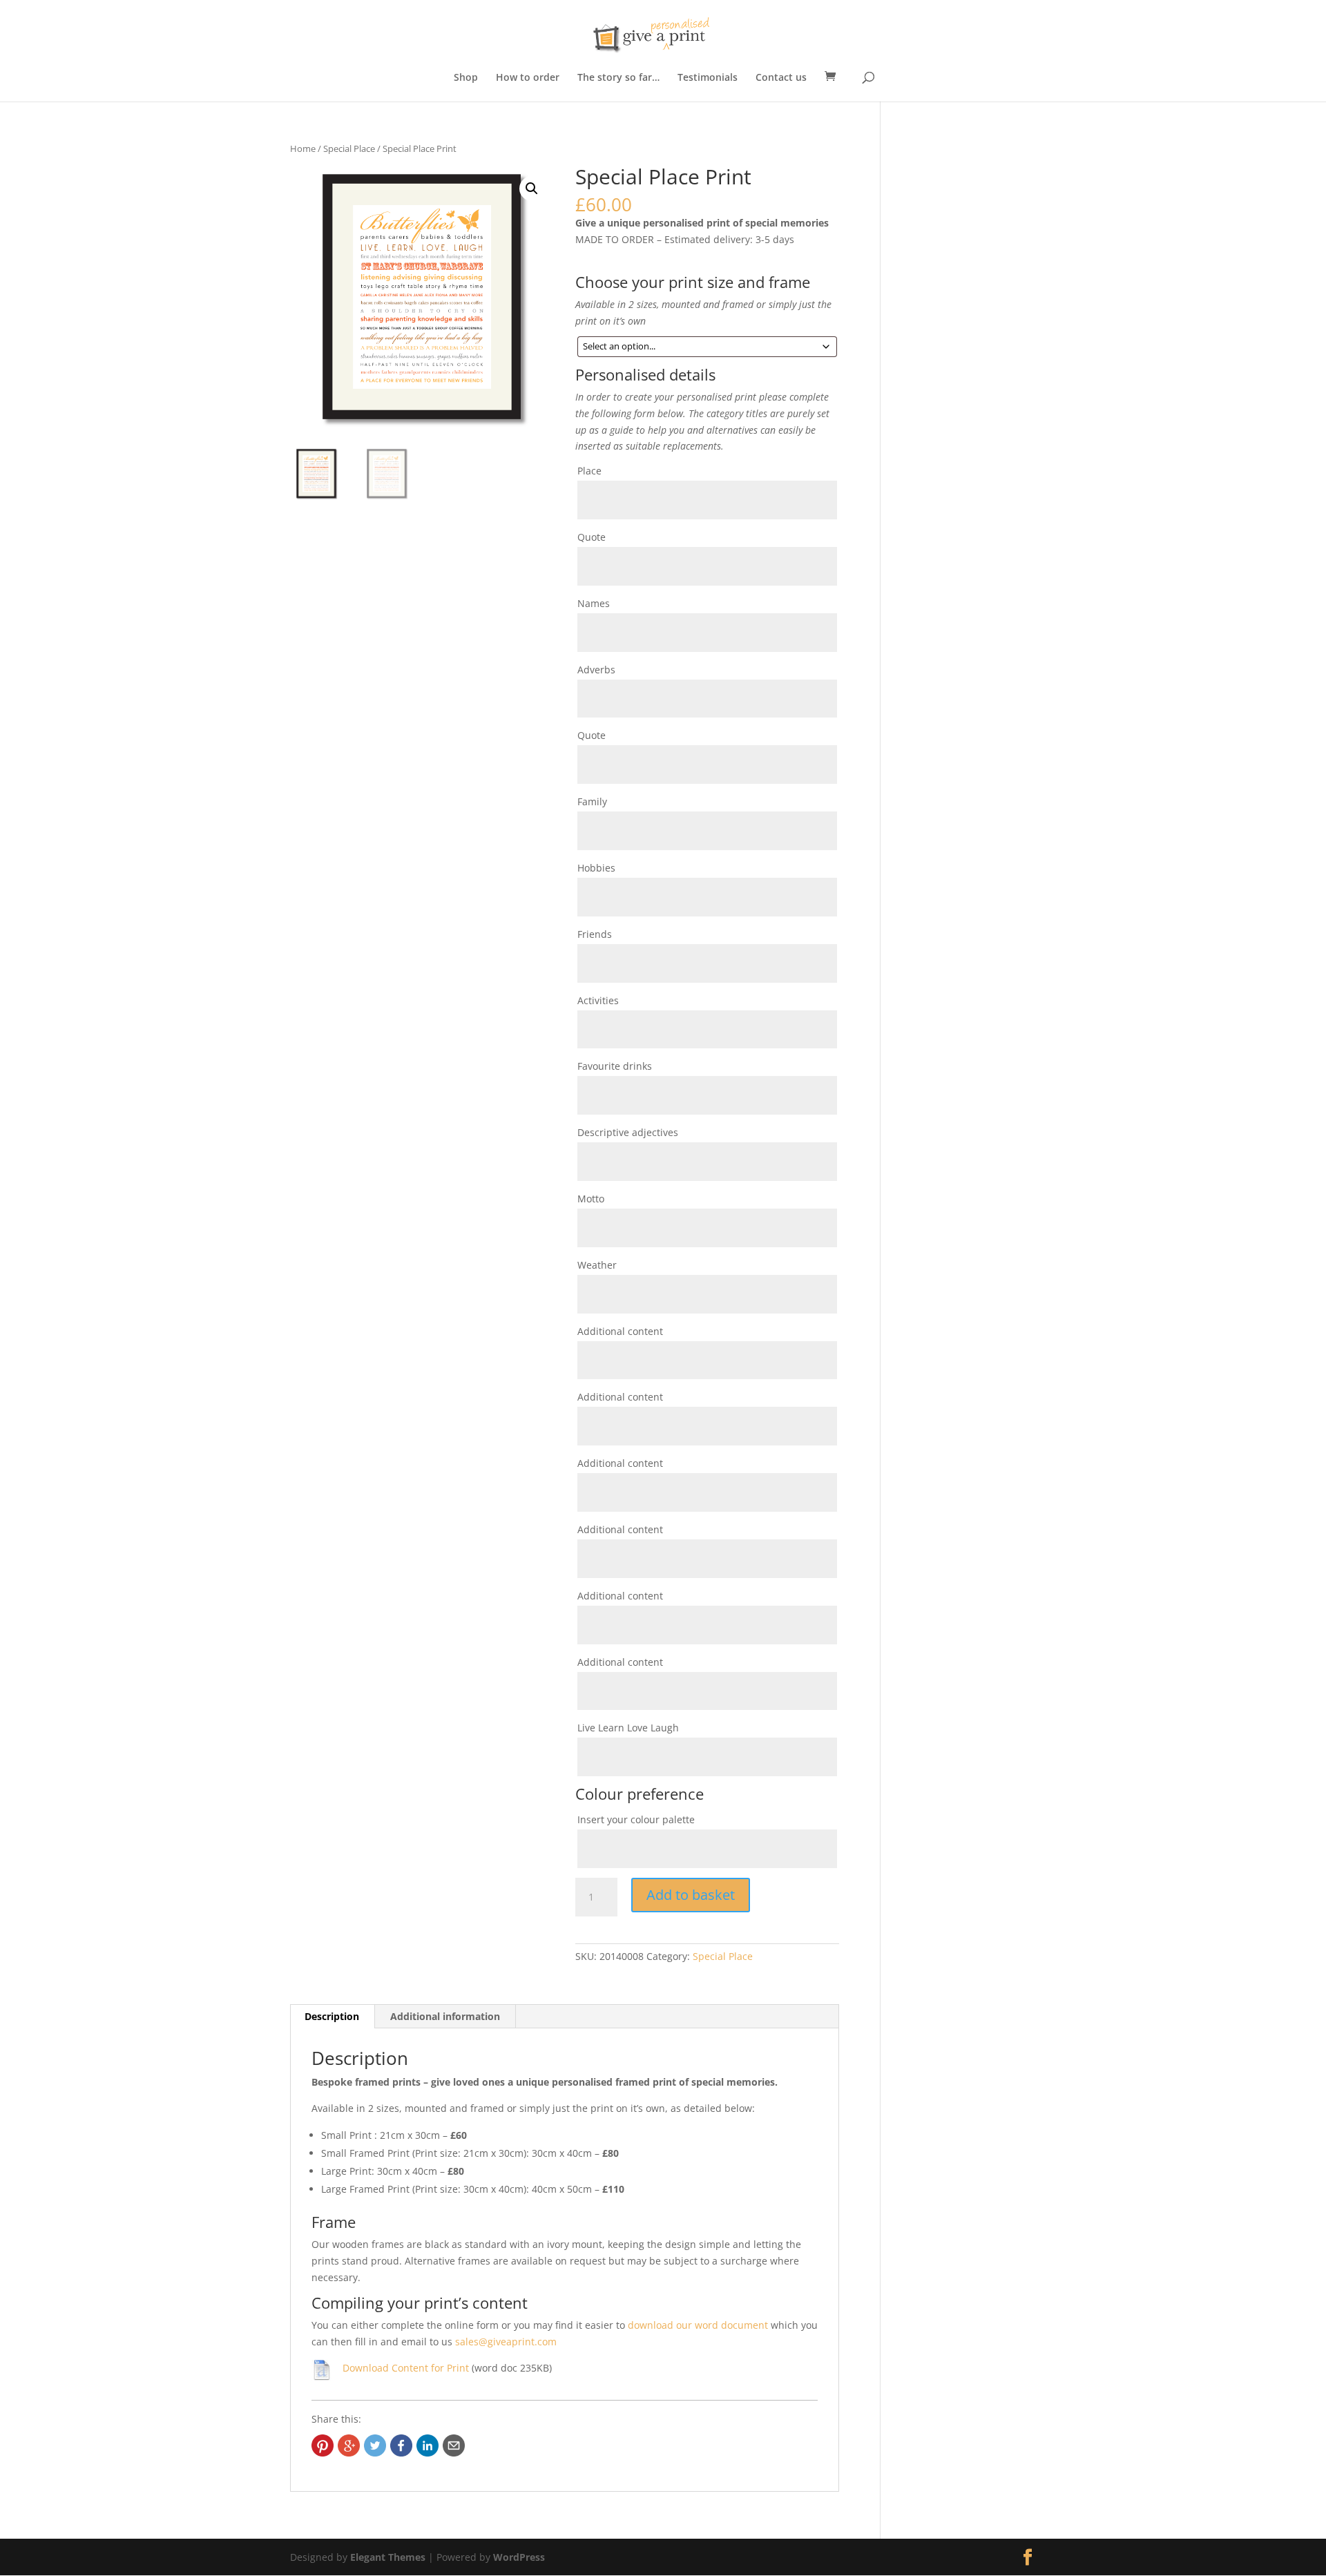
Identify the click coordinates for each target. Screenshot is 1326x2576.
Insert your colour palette (636, 1819)
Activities (598, 1000)
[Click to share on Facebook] (401, 2445)
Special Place (349, 148)
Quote (592, 537)
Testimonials (708, 78)
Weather (597, 1265)
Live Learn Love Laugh (628, 1728)
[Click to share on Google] (349, 2445)
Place (589, 471)
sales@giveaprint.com (506, 2342)
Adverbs (596, 670)
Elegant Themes (388, 2557)
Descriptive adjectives (628, 1132)
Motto (591, 1199)
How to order (528, 78)
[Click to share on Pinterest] (323, 2445)
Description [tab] (332, 2016)
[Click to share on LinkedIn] (427, 2445)
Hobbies (596, 868)
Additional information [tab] (445, 2016)
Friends (595, 934)
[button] (532, 189)
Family (592, 801)
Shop (466, 78)
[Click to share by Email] (454, 2445)
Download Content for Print (406, 2368)
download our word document (698, 2325)
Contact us (781, 78)
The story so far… (618, 78)
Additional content (620, 1331)
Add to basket (691, 1895)
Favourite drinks (615, 1066)
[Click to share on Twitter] (375, 2445)
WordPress (519, 2557)
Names (594, 603)
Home (303, 148)
